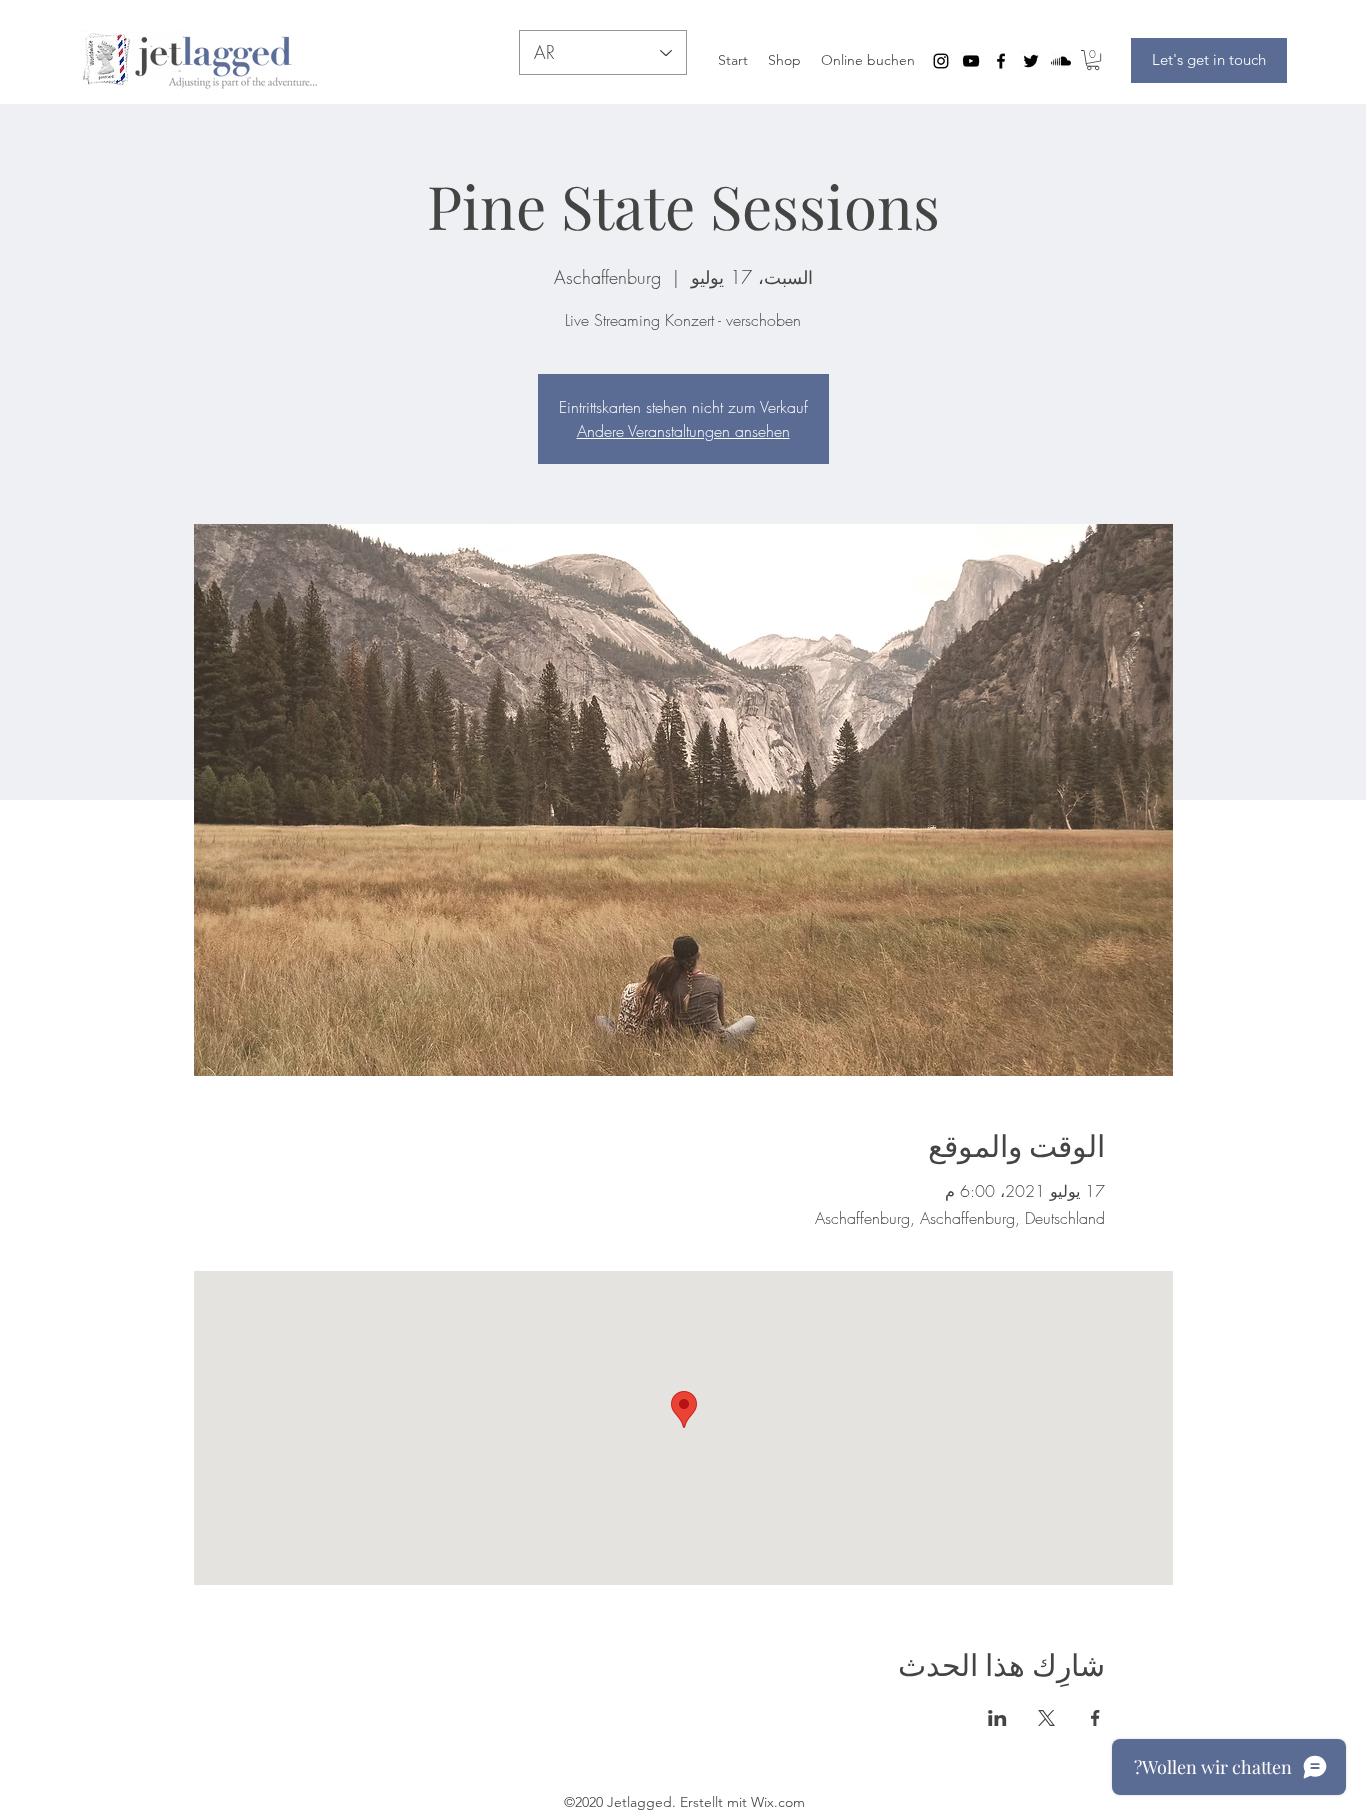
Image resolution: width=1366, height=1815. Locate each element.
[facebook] (1001, 61)
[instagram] (941, 61)
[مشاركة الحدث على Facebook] (1095, 1718)
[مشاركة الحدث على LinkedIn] (997, 1718)
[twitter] (1031, 61)
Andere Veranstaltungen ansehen (683, 431)
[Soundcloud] (1061, 61)
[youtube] (971, 61)
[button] (1093, 60)
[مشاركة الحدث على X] (1046, 1718)
